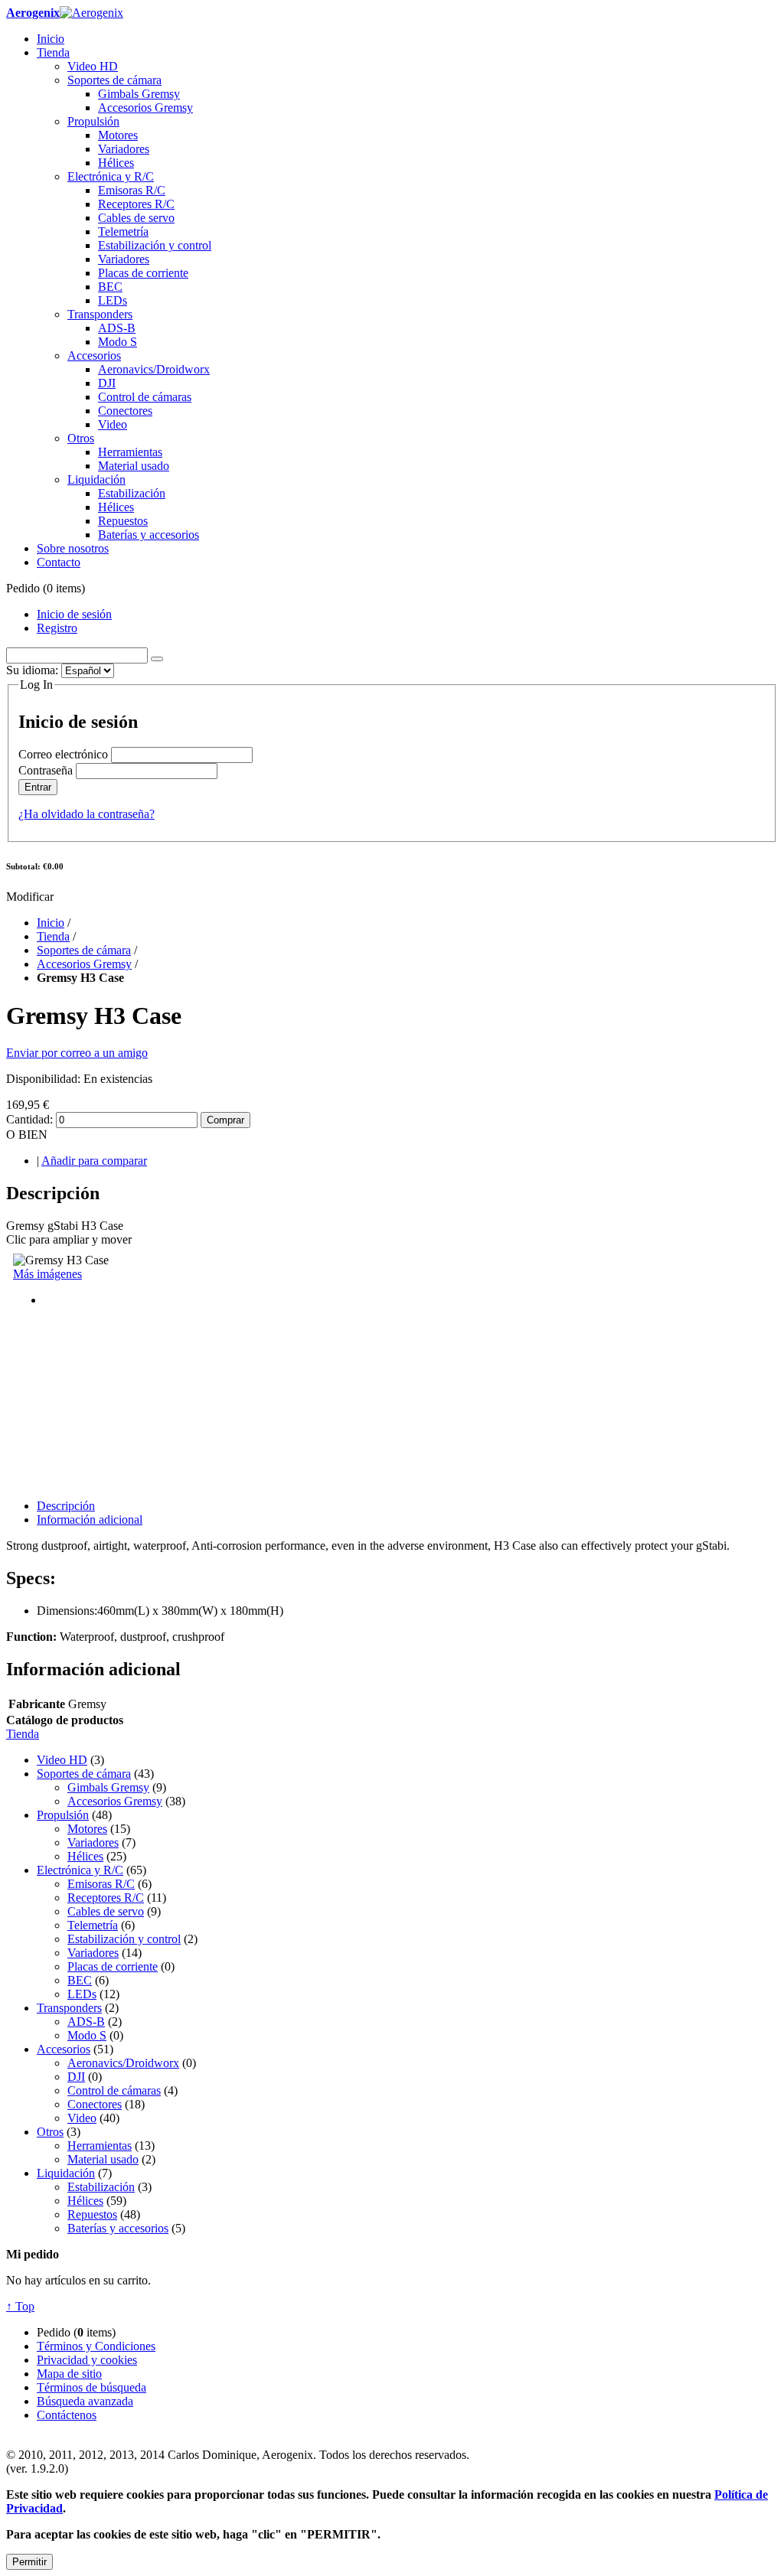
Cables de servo (106, 1911)
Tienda (53, 936)
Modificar (30, 897)
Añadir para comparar (94, 1161)
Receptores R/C (106, 1898)
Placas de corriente (113, 1966)
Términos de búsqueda (91, 2387)
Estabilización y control (124, 1939)
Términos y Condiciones (96, 2346)
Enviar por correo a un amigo (77, 1053)
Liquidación (66, 2173)
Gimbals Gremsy (108, 1787)
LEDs (82, 1994)
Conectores (95, 2104)
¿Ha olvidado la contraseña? (87, 814)
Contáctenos (67, 2415)
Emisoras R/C (101, 1884)
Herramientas (100, 2146)
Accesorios (64, 2049)
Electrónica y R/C (80, 1870)
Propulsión (63, 1815)
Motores (87, 1829)
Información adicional (90, 1520)
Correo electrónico (63, 754)
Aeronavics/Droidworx (123, 2063)
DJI (76, 2077)
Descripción (66, 1506)
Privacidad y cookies (87, 2360)
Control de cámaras (114, 2090)
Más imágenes (47, 1274)
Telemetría (93, 1925)
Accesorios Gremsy (84, 964)
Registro (57, 628)
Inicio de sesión (74, 614)
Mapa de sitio (69, 2374)
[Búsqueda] (157, 659)
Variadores (93, 1842)
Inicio (51, 923)
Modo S (87, 2035)
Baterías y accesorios (118, 2228)
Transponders (69, 2008)
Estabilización (101, 2187)
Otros (50, 2132)
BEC (80, 1980)
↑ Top (20, 2306)
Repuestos (92, 2214)
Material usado (103, 2159)
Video (82, 2118)
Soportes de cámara (84, 950)
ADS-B (86, 2022)
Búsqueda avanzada (85, 2401)
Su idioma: (32, 670)
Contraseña (46, 770)
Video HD (62, 1760)
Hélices (85, 1856)
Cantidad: (29, 1119)
